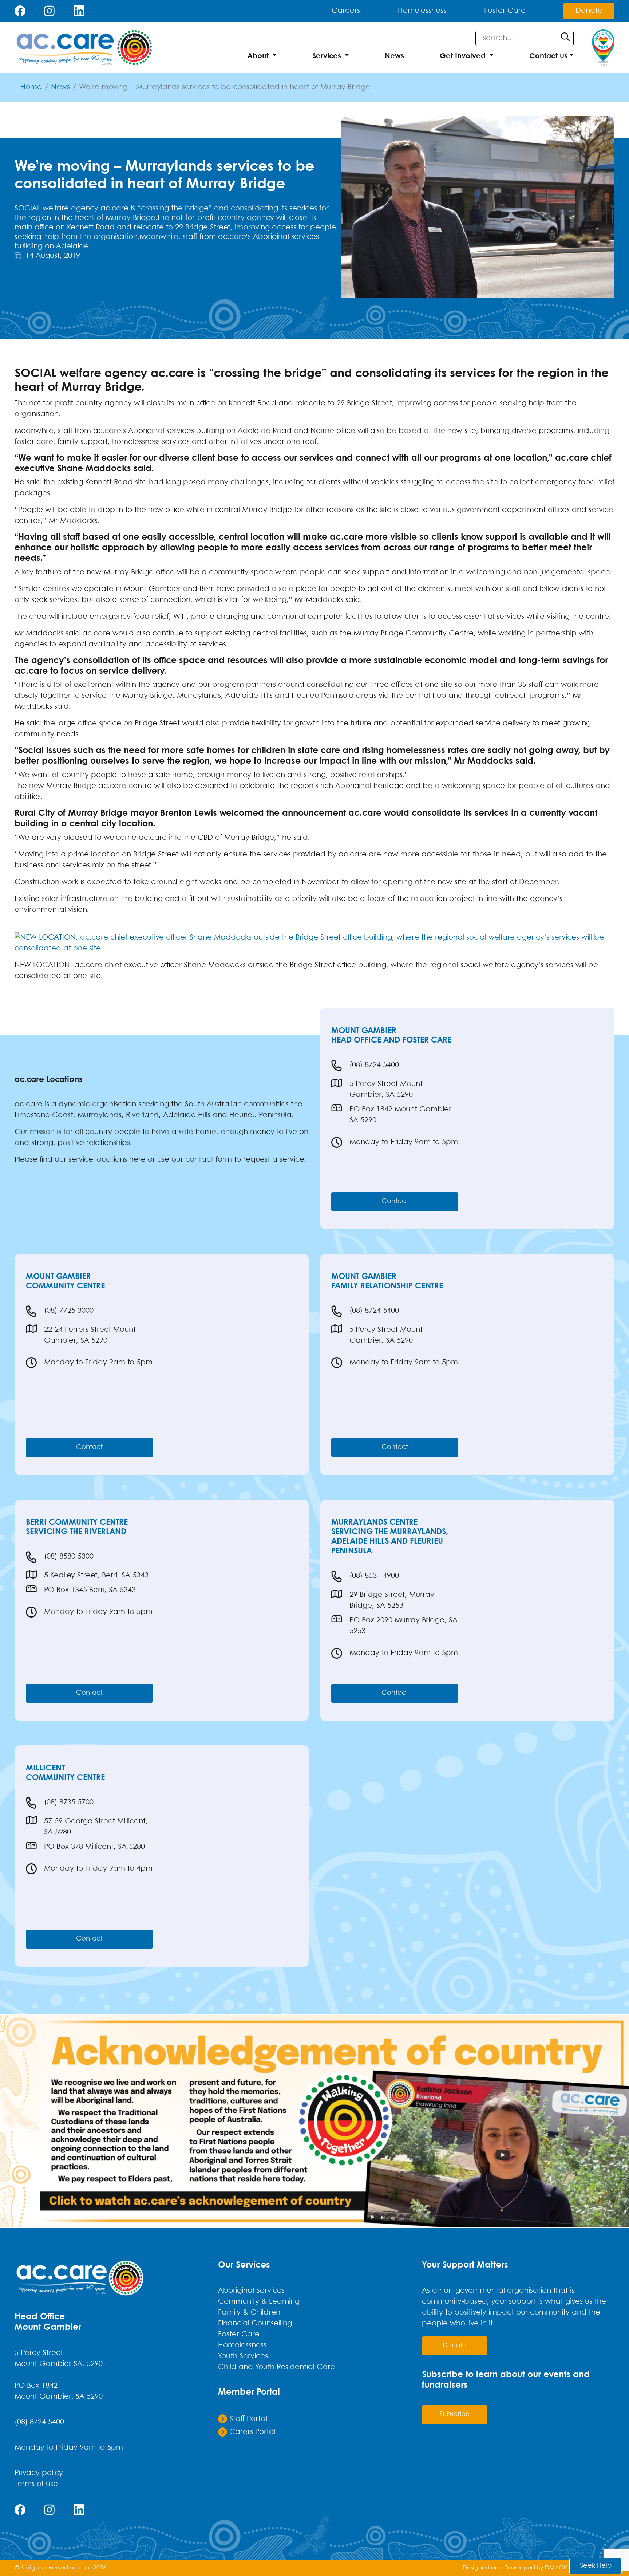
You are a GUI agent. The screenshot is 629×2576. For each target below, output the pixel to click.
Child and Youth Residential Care (276, 2367)
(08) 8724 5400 (374, 1065)
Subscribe (455, 2414)
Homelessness (422, 11)
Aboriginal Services (251, 2291)
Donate (589, 11)
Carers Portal (251, 2432)
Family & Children (249, 2313)
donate (455, 2346)
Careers (346, 11)
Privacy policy (39, 2473)
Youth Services (243, 2356)
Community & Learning (259, 2302)
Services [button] (327, 56)
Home (31, 87)
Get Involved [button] (463, 56)
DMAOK (556, 2568)
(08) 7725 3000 (69, 1311)
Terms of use (36, 2484)
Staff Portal (247, 2419)
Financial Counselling (255, 2323)
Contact (395, 1202)
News (394, 56)
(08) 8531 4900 (374, 1576)
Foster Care (505, 11)
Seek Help (596, 2566)
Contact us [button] (548, 56)
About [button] (258, 56)
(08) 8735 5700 (69, 1802)
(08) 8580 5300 (69, 1557)
